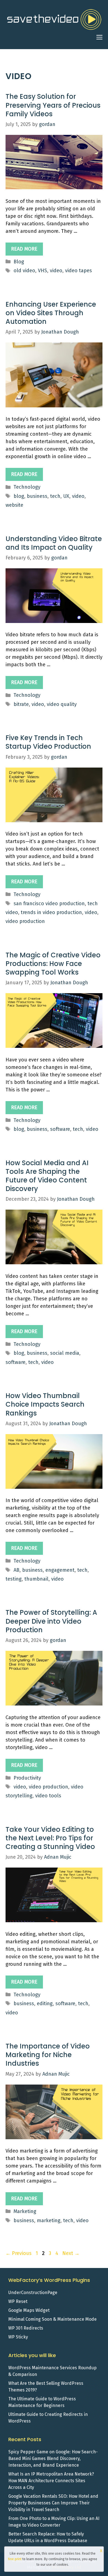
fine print (15, 2559)
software (60, 1129)
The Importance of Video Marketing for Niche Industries (48, 2055)
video (56, 271)
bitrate (21, 704)
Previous (19, 2253)
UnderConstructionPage (33, 2293)
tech (55, 496)
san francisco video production (49, 904)
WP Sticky (18, 2337)
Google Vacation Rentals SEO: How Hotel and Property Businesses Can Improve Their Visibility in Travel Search (53, 2503)
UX (66, 496)
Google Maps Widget (29, 2310)
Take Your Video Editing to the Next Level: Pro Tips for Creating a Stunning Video (50, 1838)
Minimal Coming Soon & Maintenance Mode (52, 2319)
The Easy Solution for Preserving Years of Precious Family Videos (53, 105)
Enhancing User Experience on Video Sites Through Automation (51, 313)
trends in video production (51, 912)
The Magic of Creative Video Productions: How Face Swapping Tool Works (53, 964)
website (14, 505)
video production (25, 921)
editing (45, 2004)
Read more (24, 249)
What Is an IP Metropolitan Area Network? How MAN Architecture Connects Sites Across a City (51, 2481)
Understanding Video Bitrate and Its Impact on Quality (54, 543)
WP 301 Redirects (26, 2328)
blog (19, 496)
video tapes (79, 271)
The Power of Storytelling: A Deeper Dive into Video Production (51, 1621)
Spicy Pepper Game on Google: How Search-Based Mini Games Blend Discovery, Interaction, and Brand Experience (53, 2458)
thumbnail (36, 1579)
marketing (49, 2221)
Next (71, 2253)
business (37, 496)
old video (24, 271)
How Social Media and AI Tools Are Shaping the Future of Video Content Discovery (47, 1176)
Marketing (25, 2211)
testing (14, 1579)
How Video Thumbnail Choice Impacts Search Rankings (45, 1404)
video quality (62, 704)
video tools (48, 1796)
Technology (27, 487)
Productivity (27, 1778)
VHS (43, 271)
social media (65, 1353)
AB (16, 1570)
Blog (19, 262)
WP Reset (18, 2301)
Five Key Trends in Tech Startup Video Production (48, 742)
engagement (60, 1570)
